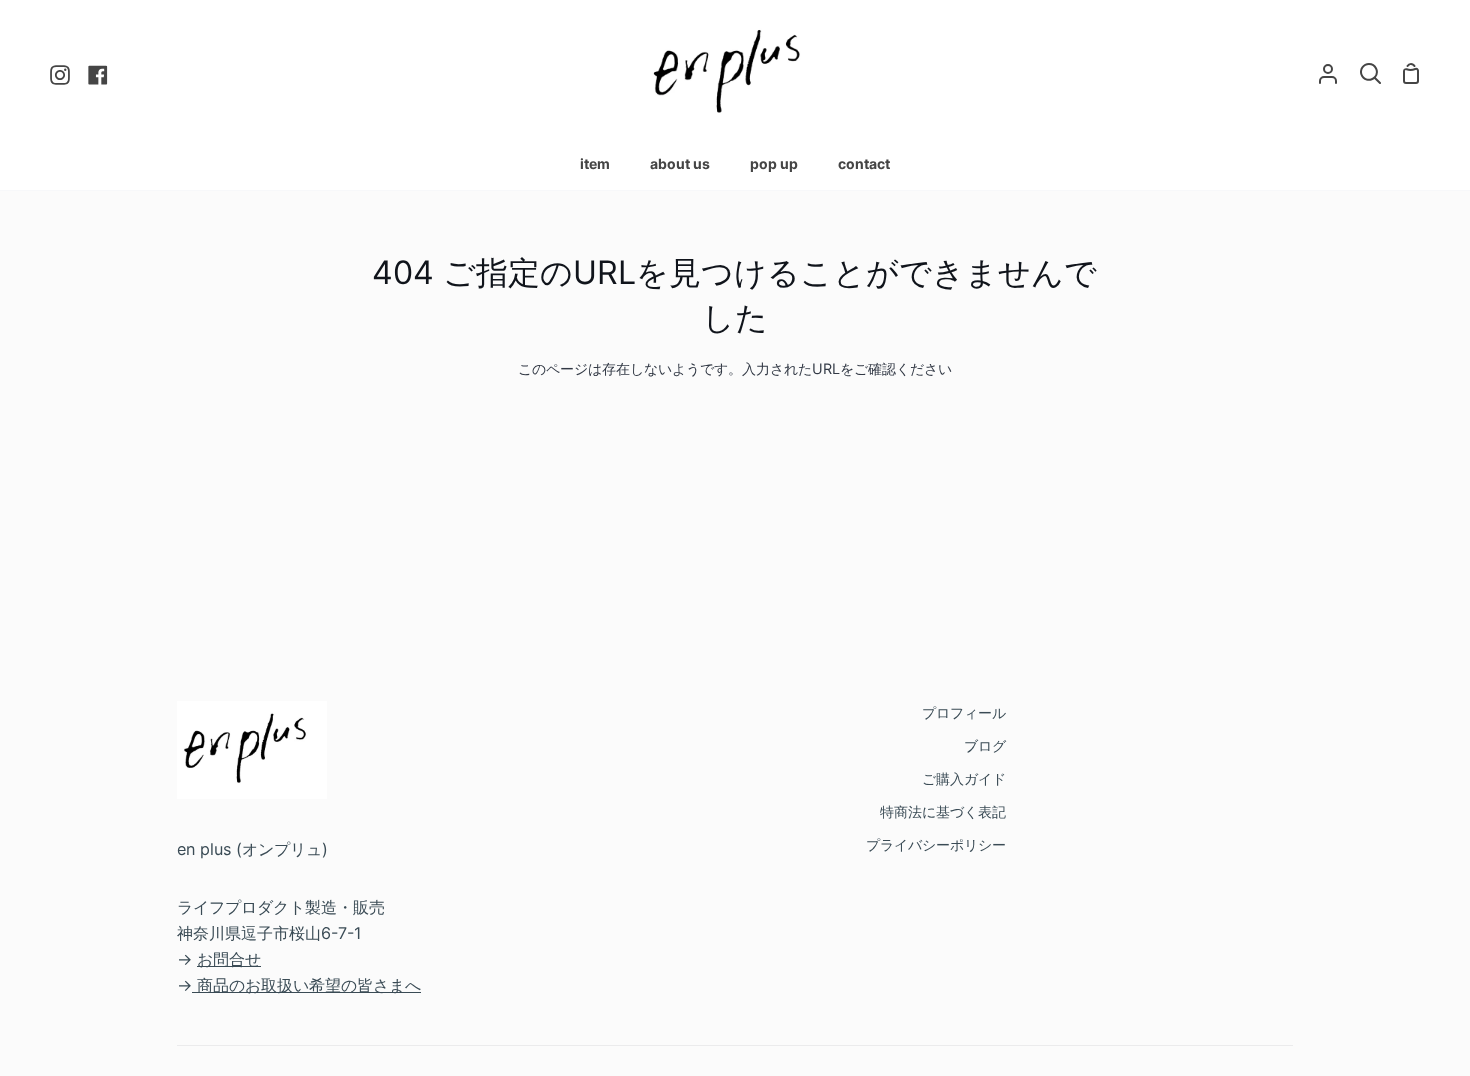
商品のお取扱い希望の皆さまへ (309, 985)
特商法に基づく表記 (943, 811)
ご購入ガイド (964, 778)
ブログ (985, 745)
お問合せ (229, 959)
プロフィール (964, 712)
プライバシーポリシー (936, 844)
